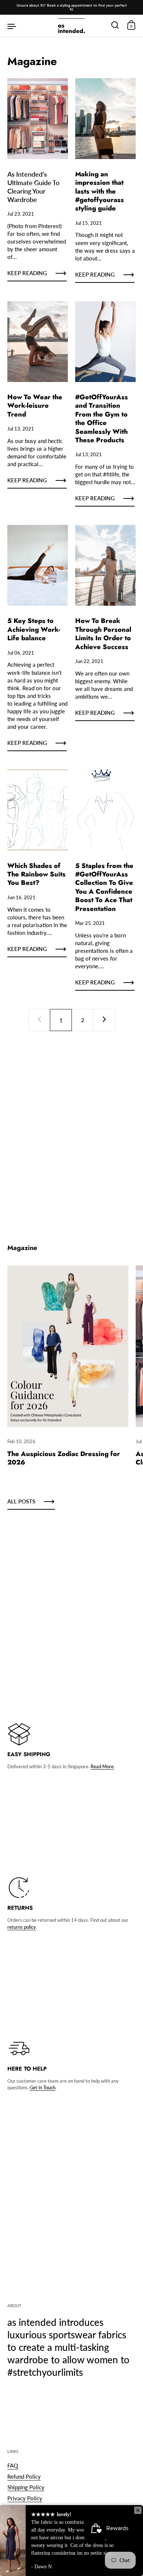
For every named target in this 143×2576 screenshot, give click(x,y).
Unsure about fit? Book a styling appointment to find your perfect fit (72, 7)
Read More (102, 1766)
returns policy (22, 1927)
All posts (21, 1501)
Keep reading (27, 273)
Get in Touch (43, 2087)
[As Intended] (71, 26)
